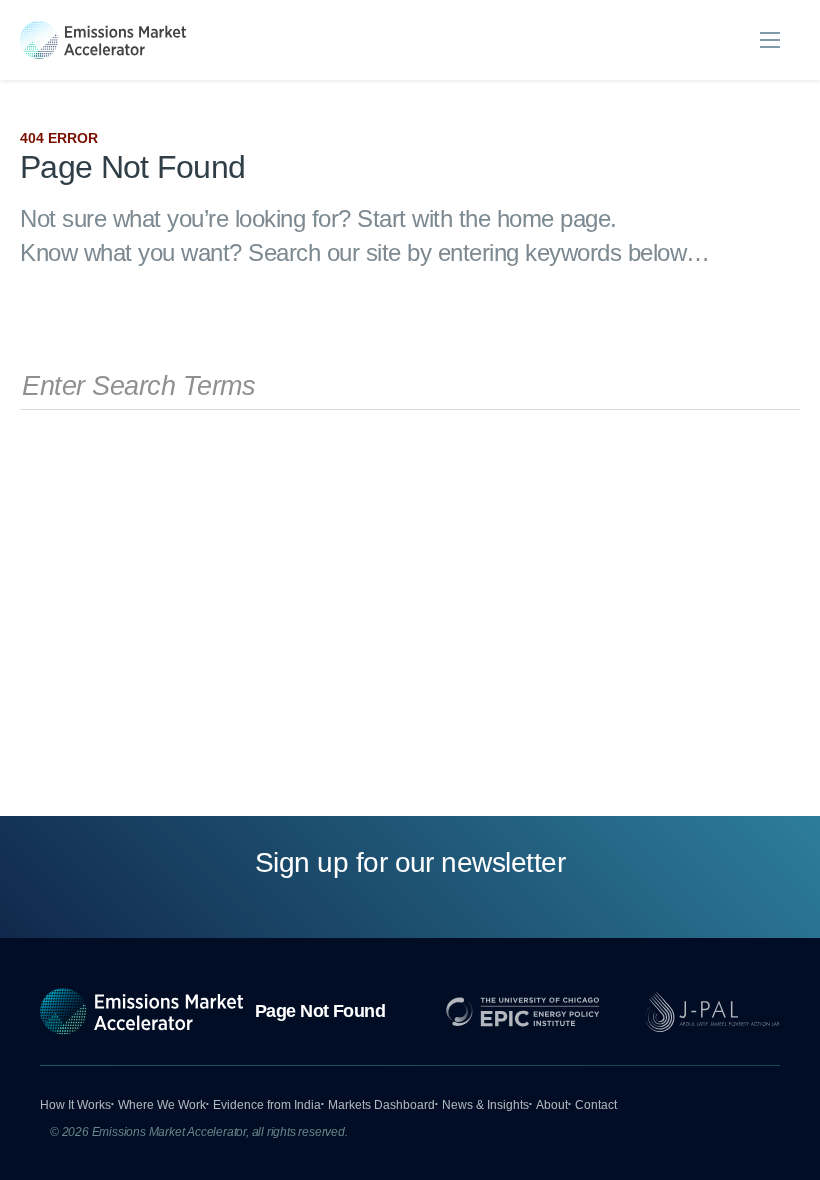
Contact (596, 1105)
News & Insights (485, 1105)
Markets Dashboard (381, 1105)
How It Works (75, 1105)
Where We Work (162, 1105)
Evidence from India (267, 1105)
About (552, 1105)
